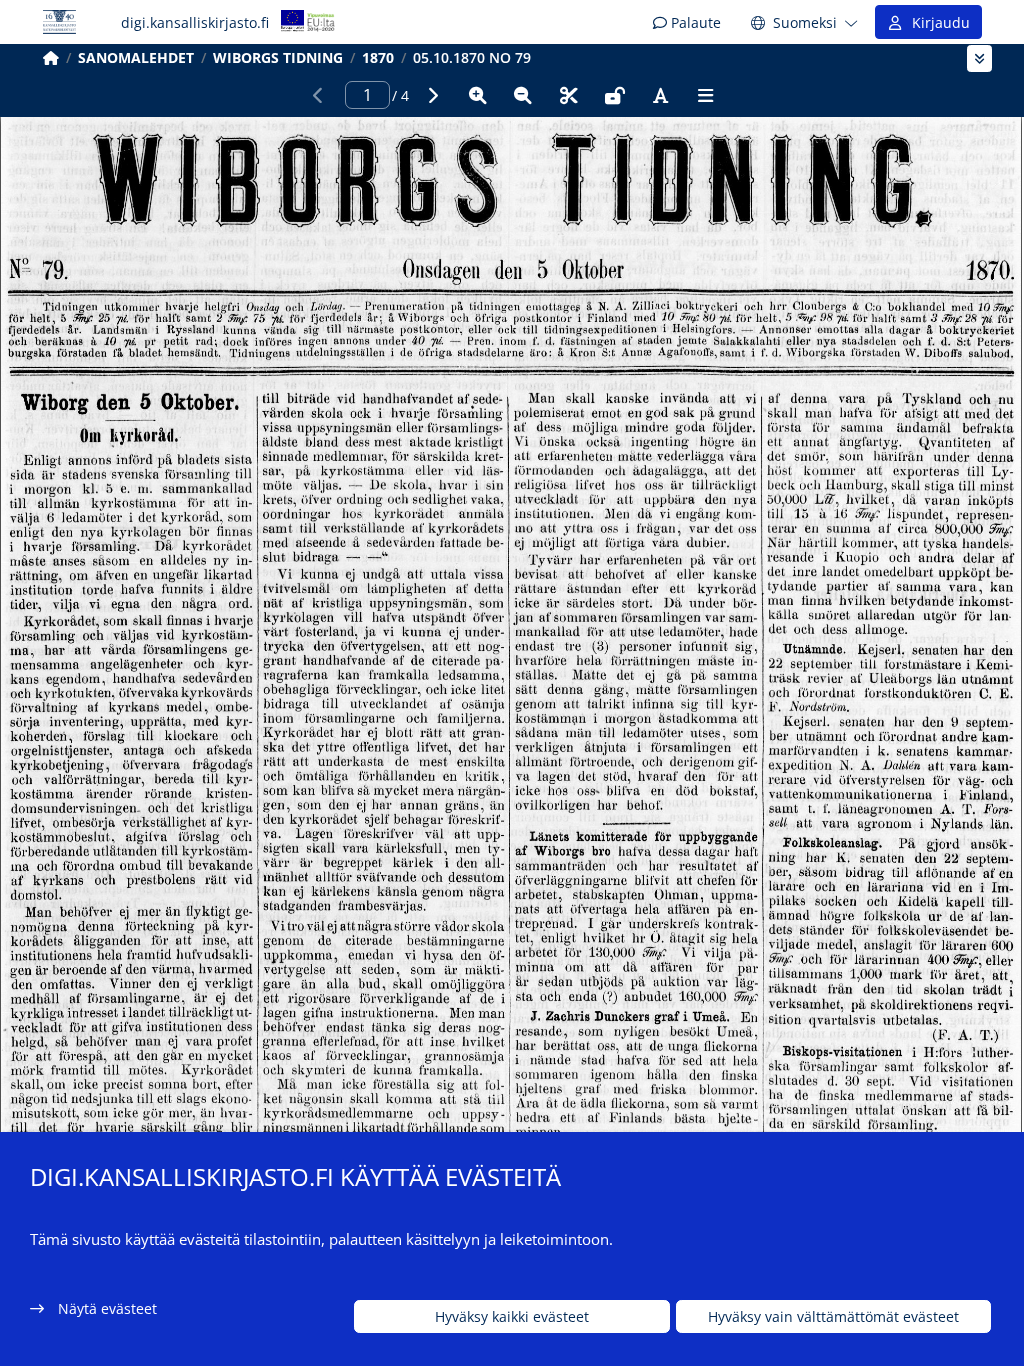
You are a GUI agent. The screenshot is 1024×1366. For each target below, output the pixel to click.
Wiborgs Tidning (278, 57)
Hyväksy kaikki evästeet (512, 1316)
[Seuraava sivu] (432, 95)
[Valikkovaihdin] (979, 58)
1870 (378, 57)
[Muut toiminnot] (706, 95)
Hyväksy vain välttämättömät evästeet (833, 1316)
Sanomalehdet (136, 57)
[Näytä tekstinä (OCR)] (660, 95)
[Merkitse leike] (569, 95)
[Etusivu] (51, 57)
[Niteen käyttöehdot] (615, 95)
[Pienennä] (523, 95)
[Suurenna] (478, 95)
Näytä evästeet (107, 1308)
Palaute (694, 22)
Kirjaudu (937, 22)
